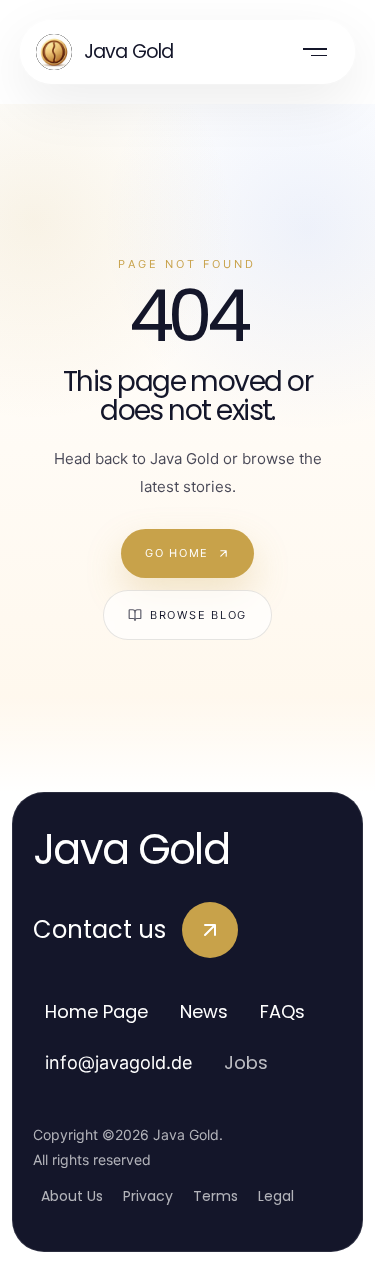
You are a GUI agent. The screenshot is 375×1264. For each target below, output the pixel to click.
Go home (176, 553)
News (204, 1011)
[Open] (315, 52)
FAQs (282, 1011)
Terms (215, 1196)
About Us (72, 1196)
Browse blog (198, 615)
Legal (276, 1196)
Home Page (96, 1011)
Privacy (148, 1196)
